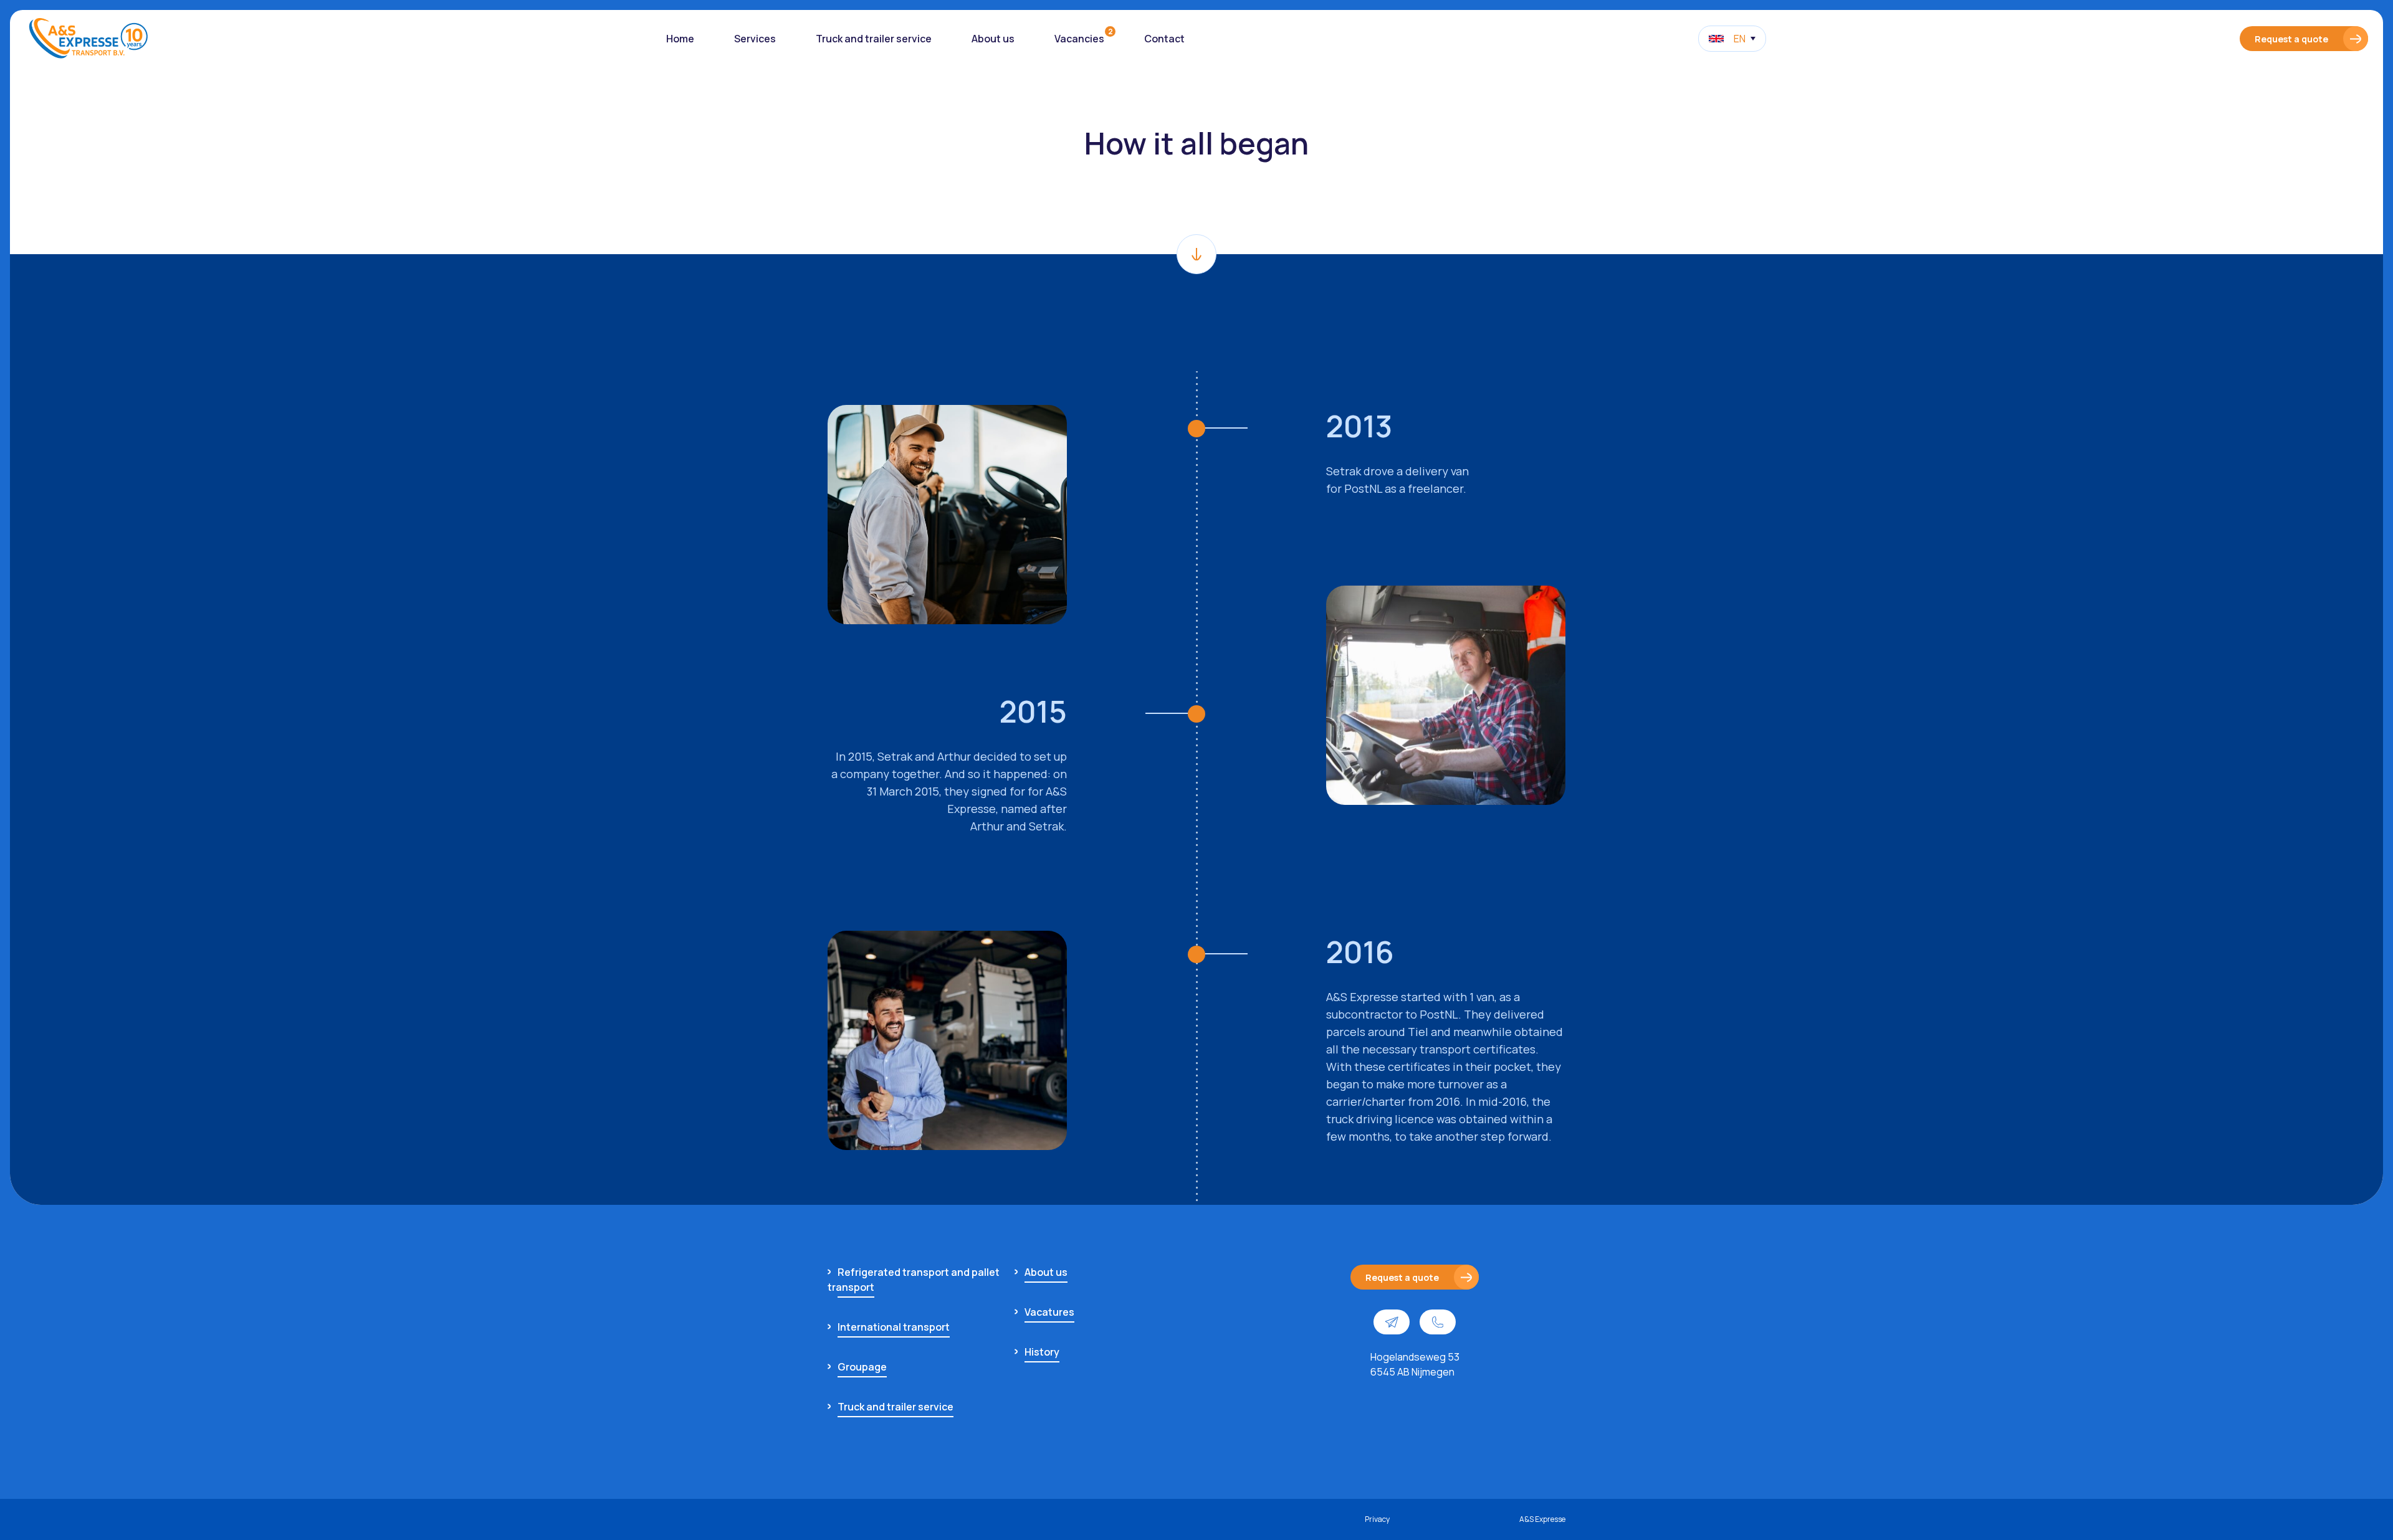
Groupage (862, 1367)
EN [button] (1740, 39)
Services (755, 39)
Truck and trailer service (874, 39)
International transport (894, 1327)
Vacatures (1049, 1312)
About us (993, 39)
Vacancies (1079, 39)
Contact (1164, 39)
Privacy (1377, 1519)
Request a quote (2291, 39)
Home (680, 39)
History (1042, 1352)
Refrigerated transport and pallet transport (914, 1280)
